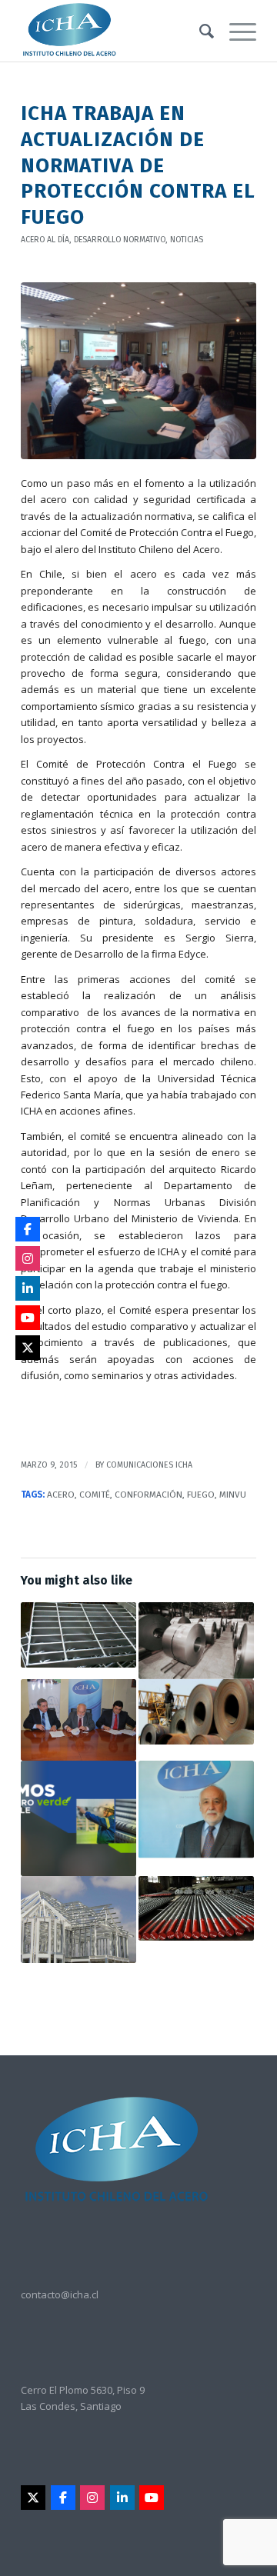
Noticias (187, 240)
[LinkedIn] (122, 2498)
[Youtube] (152, 2498)
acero (61, 1495)
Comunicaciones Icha (149, 1465)
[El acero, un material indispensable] (196, 1810)
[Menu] (235, 31)
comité (95, 1495)
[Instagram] (92, 2498)
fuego (201, 1495)
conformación (149, 1495)
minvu (233, 1495)
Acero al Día (45, 240)
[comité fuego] (138, 371)
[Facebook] (63, 2498)
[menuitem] (199, 31)
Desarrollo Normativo (120, 240)
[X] (33, 2498)
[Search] (199, 31)
